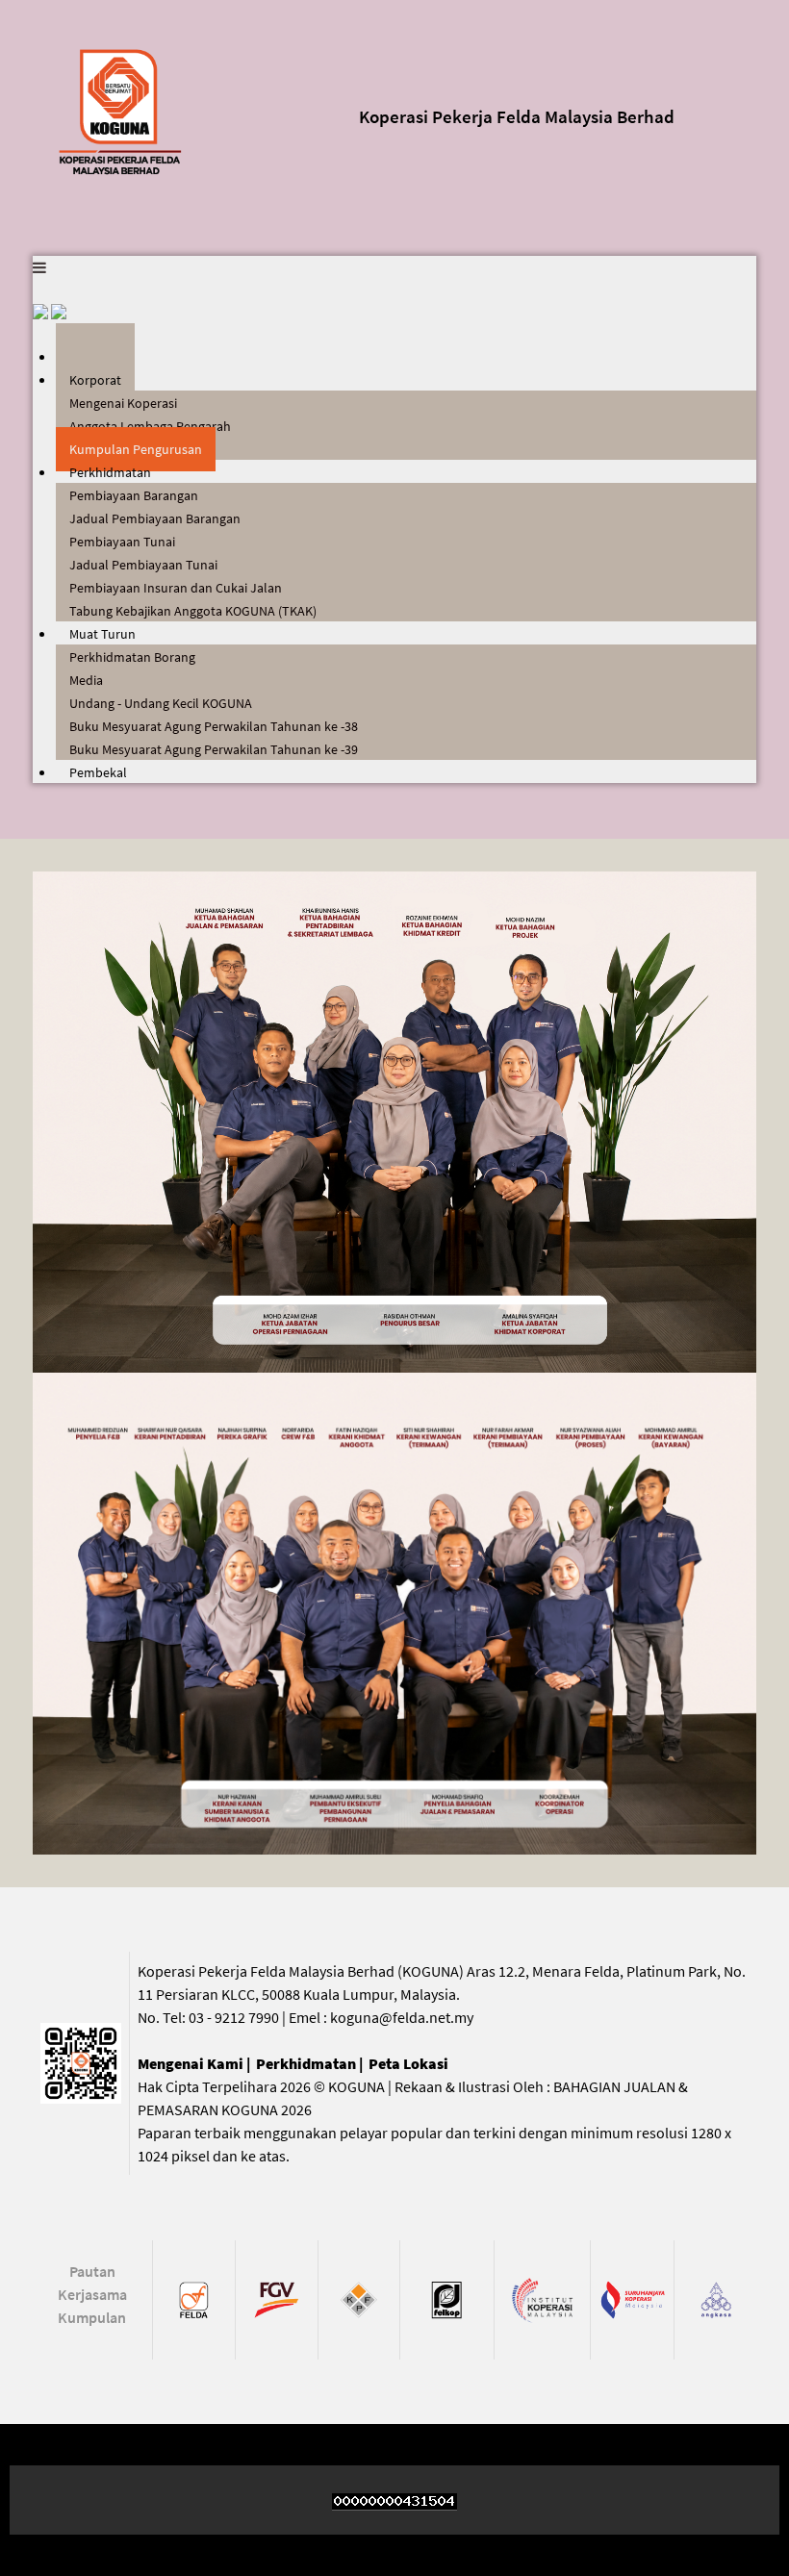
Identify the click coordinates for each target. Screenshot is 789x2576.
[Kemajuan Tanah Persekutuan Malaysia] (194, 2298)
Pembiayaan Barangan (134, 495)
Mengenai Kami (191, 2063)
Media (86, 680)
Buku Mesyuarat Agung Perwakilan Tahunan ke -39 (214, 749)
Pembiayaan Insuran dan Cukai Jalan (176, 588)
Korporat (95, 380)
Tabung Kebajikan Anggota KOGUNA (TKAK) (193, 611)
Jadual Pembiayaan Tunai (143, 565)
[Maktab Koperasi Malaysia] (542, 2298)
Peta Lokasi (408, 2063)
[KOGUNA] (122, 110)
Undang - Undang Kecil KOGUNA (161, 703)
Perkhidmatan (110, 472)
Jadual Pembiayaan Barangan (155, 518)
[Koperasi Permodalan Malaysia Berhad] (359, 2298)
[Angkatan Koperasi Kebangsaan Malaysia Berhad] (715, 2298)
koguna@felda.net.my (402, 2017)
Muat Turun (102, 634)
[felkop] (446, 2298)
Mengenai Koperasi (123, 403)
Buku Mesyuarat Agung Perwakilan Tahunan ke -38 (214, 726)
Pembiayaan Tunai (122, 542)
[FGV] (277, 2298)
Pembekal (98, 772)
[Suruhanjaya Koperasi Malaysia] (632, 2298)
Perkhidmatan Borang (132, 657)
